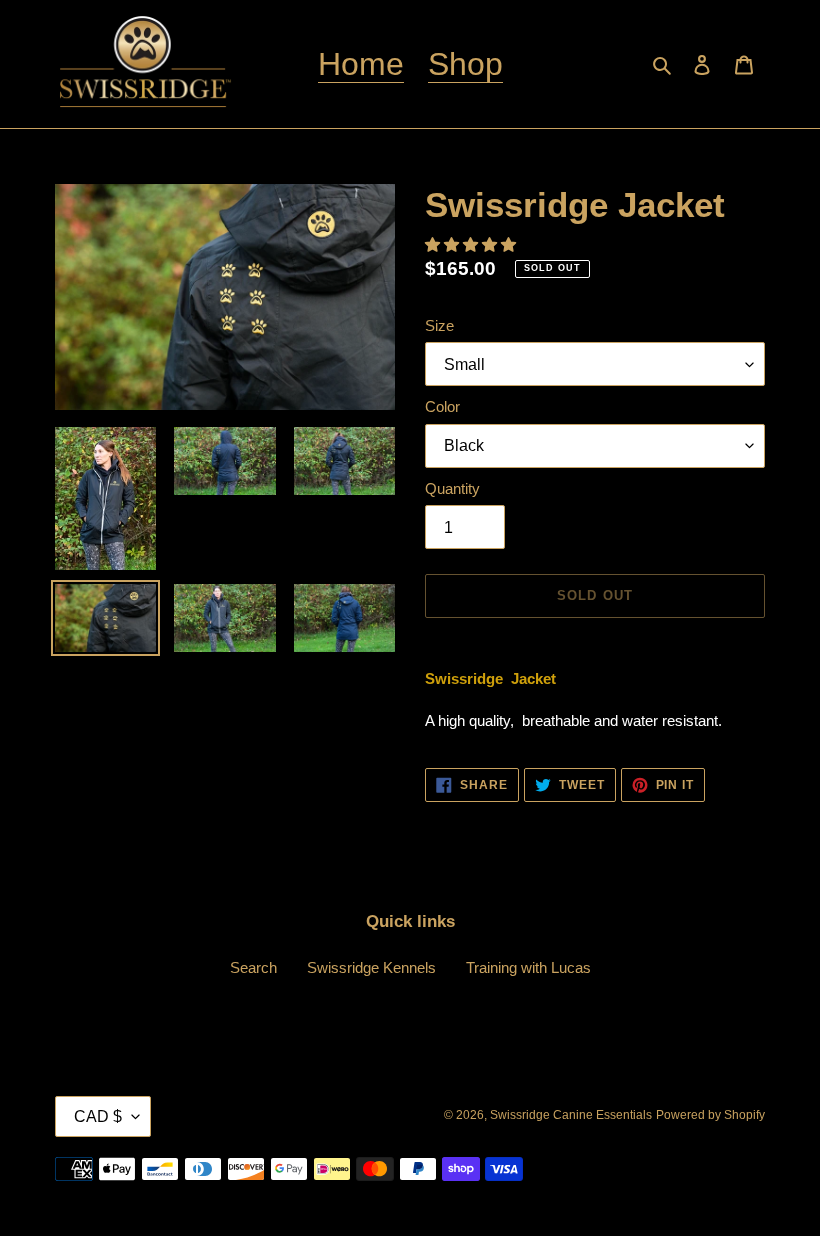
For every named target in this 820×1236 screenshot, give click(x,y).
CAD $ (98, 1116)
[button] (472, 244)
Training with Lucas (528, 967)
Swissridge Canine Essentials (571, 1115)
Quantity (452, 488)
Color (442, 406)
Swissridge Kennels (371, 967)
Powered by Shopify (710, 1115)
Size (439, 325)
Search (253, 967)
